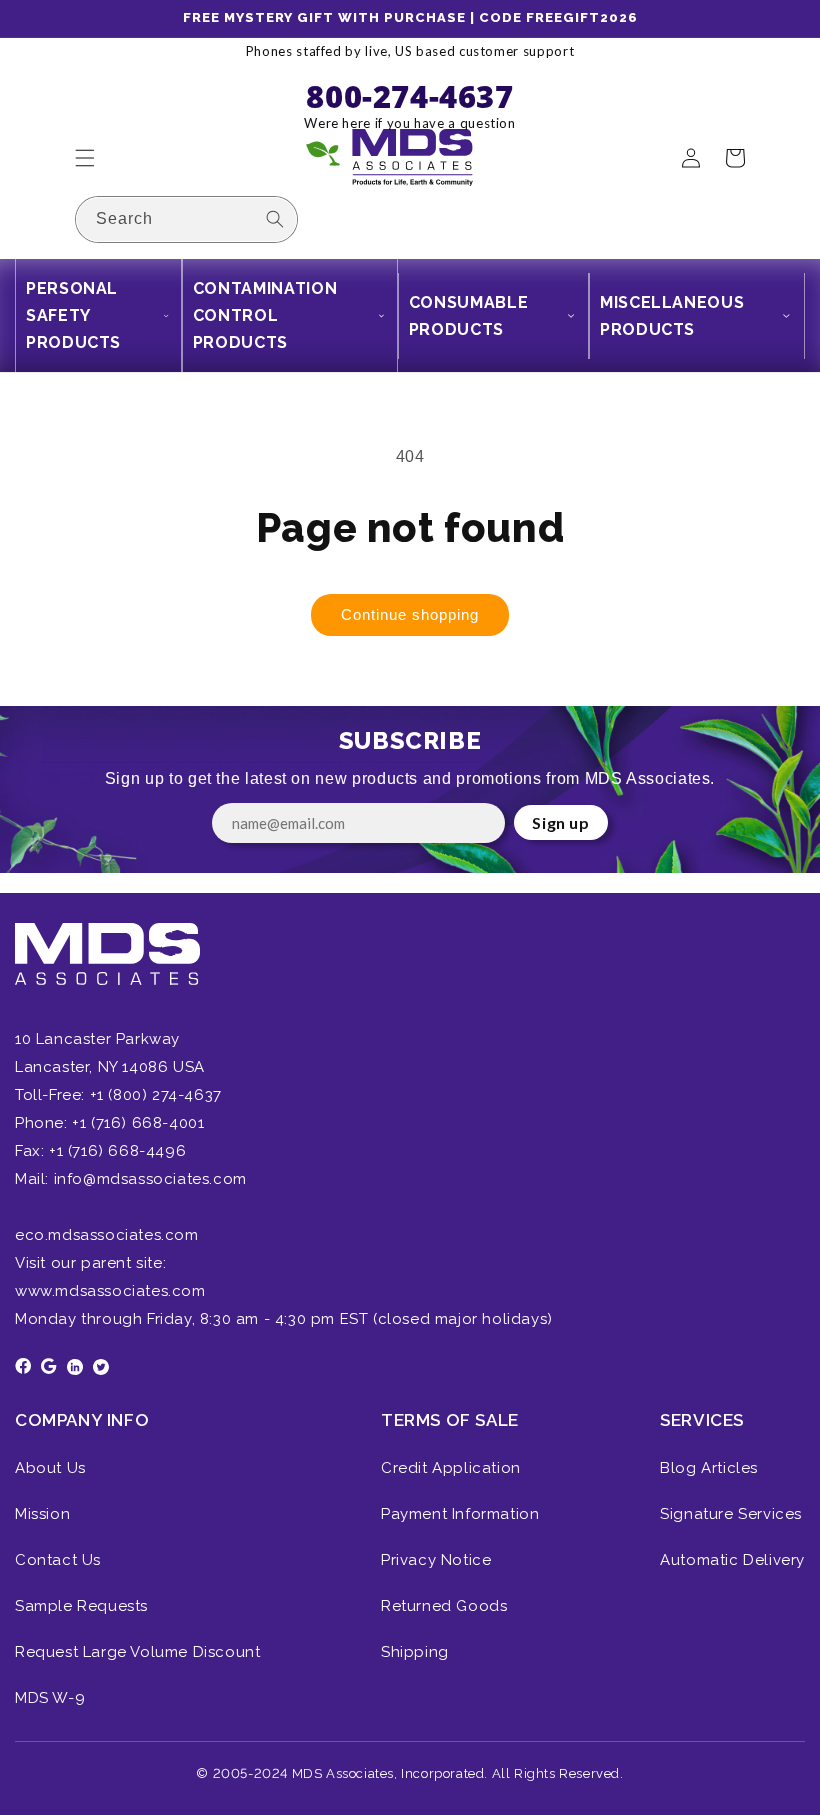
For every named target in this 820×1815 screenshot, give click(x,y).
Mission (42, 1514)
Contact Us (58, 1560)
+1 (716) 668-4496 (117, 1151)
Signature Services (731, 1514)
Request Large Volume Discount (137, 1652)
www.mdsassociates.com (110, 1291)
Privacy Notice (436, 1560)
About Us (50, 1468)
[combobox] (186, 219)
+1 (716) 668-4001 (138, 1123)
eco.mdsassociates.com (107, 1235)
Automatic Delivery (732, 1560)
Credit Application (451, 1468)
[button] (85, 158)
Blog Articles (709, 1468)
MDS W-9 (50, 1698)
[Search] (275, 219)
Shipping (415, 1652)
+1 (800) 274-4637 (153, 1095)
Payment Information (460, 1514)
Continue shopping (410, 614)
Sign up (560, 822)
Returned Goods (444, 1606)
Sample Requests (81, 1606)
